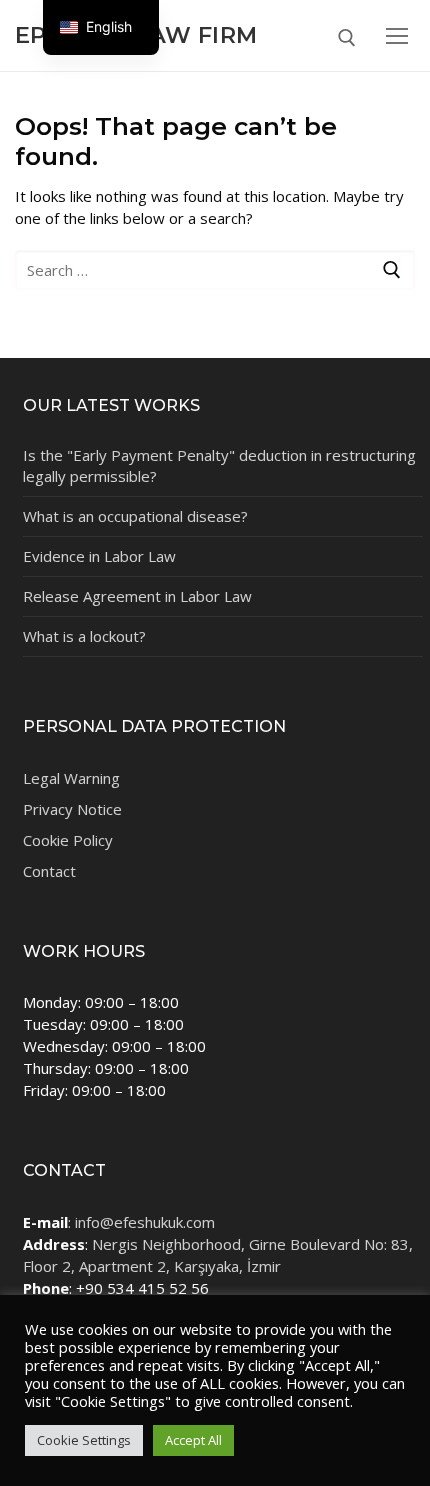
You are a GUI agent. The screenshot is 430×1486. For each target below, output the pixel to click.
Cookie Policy (68, 840)
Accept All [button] (193, 1440)
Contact (49, 871)
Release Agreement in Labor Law (137, 596)
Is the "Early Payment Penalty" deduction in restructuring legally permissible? (219, 465)
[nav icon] (397, 35)
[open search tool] (347, 38)
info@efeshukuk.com (145, 1222)
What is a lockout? (84, 636)
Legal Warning (71, 778)
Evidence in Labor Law (99, 556)
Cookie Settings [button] (84, 1440)
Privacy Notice (72, 809)
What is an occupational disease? (135, 516)
